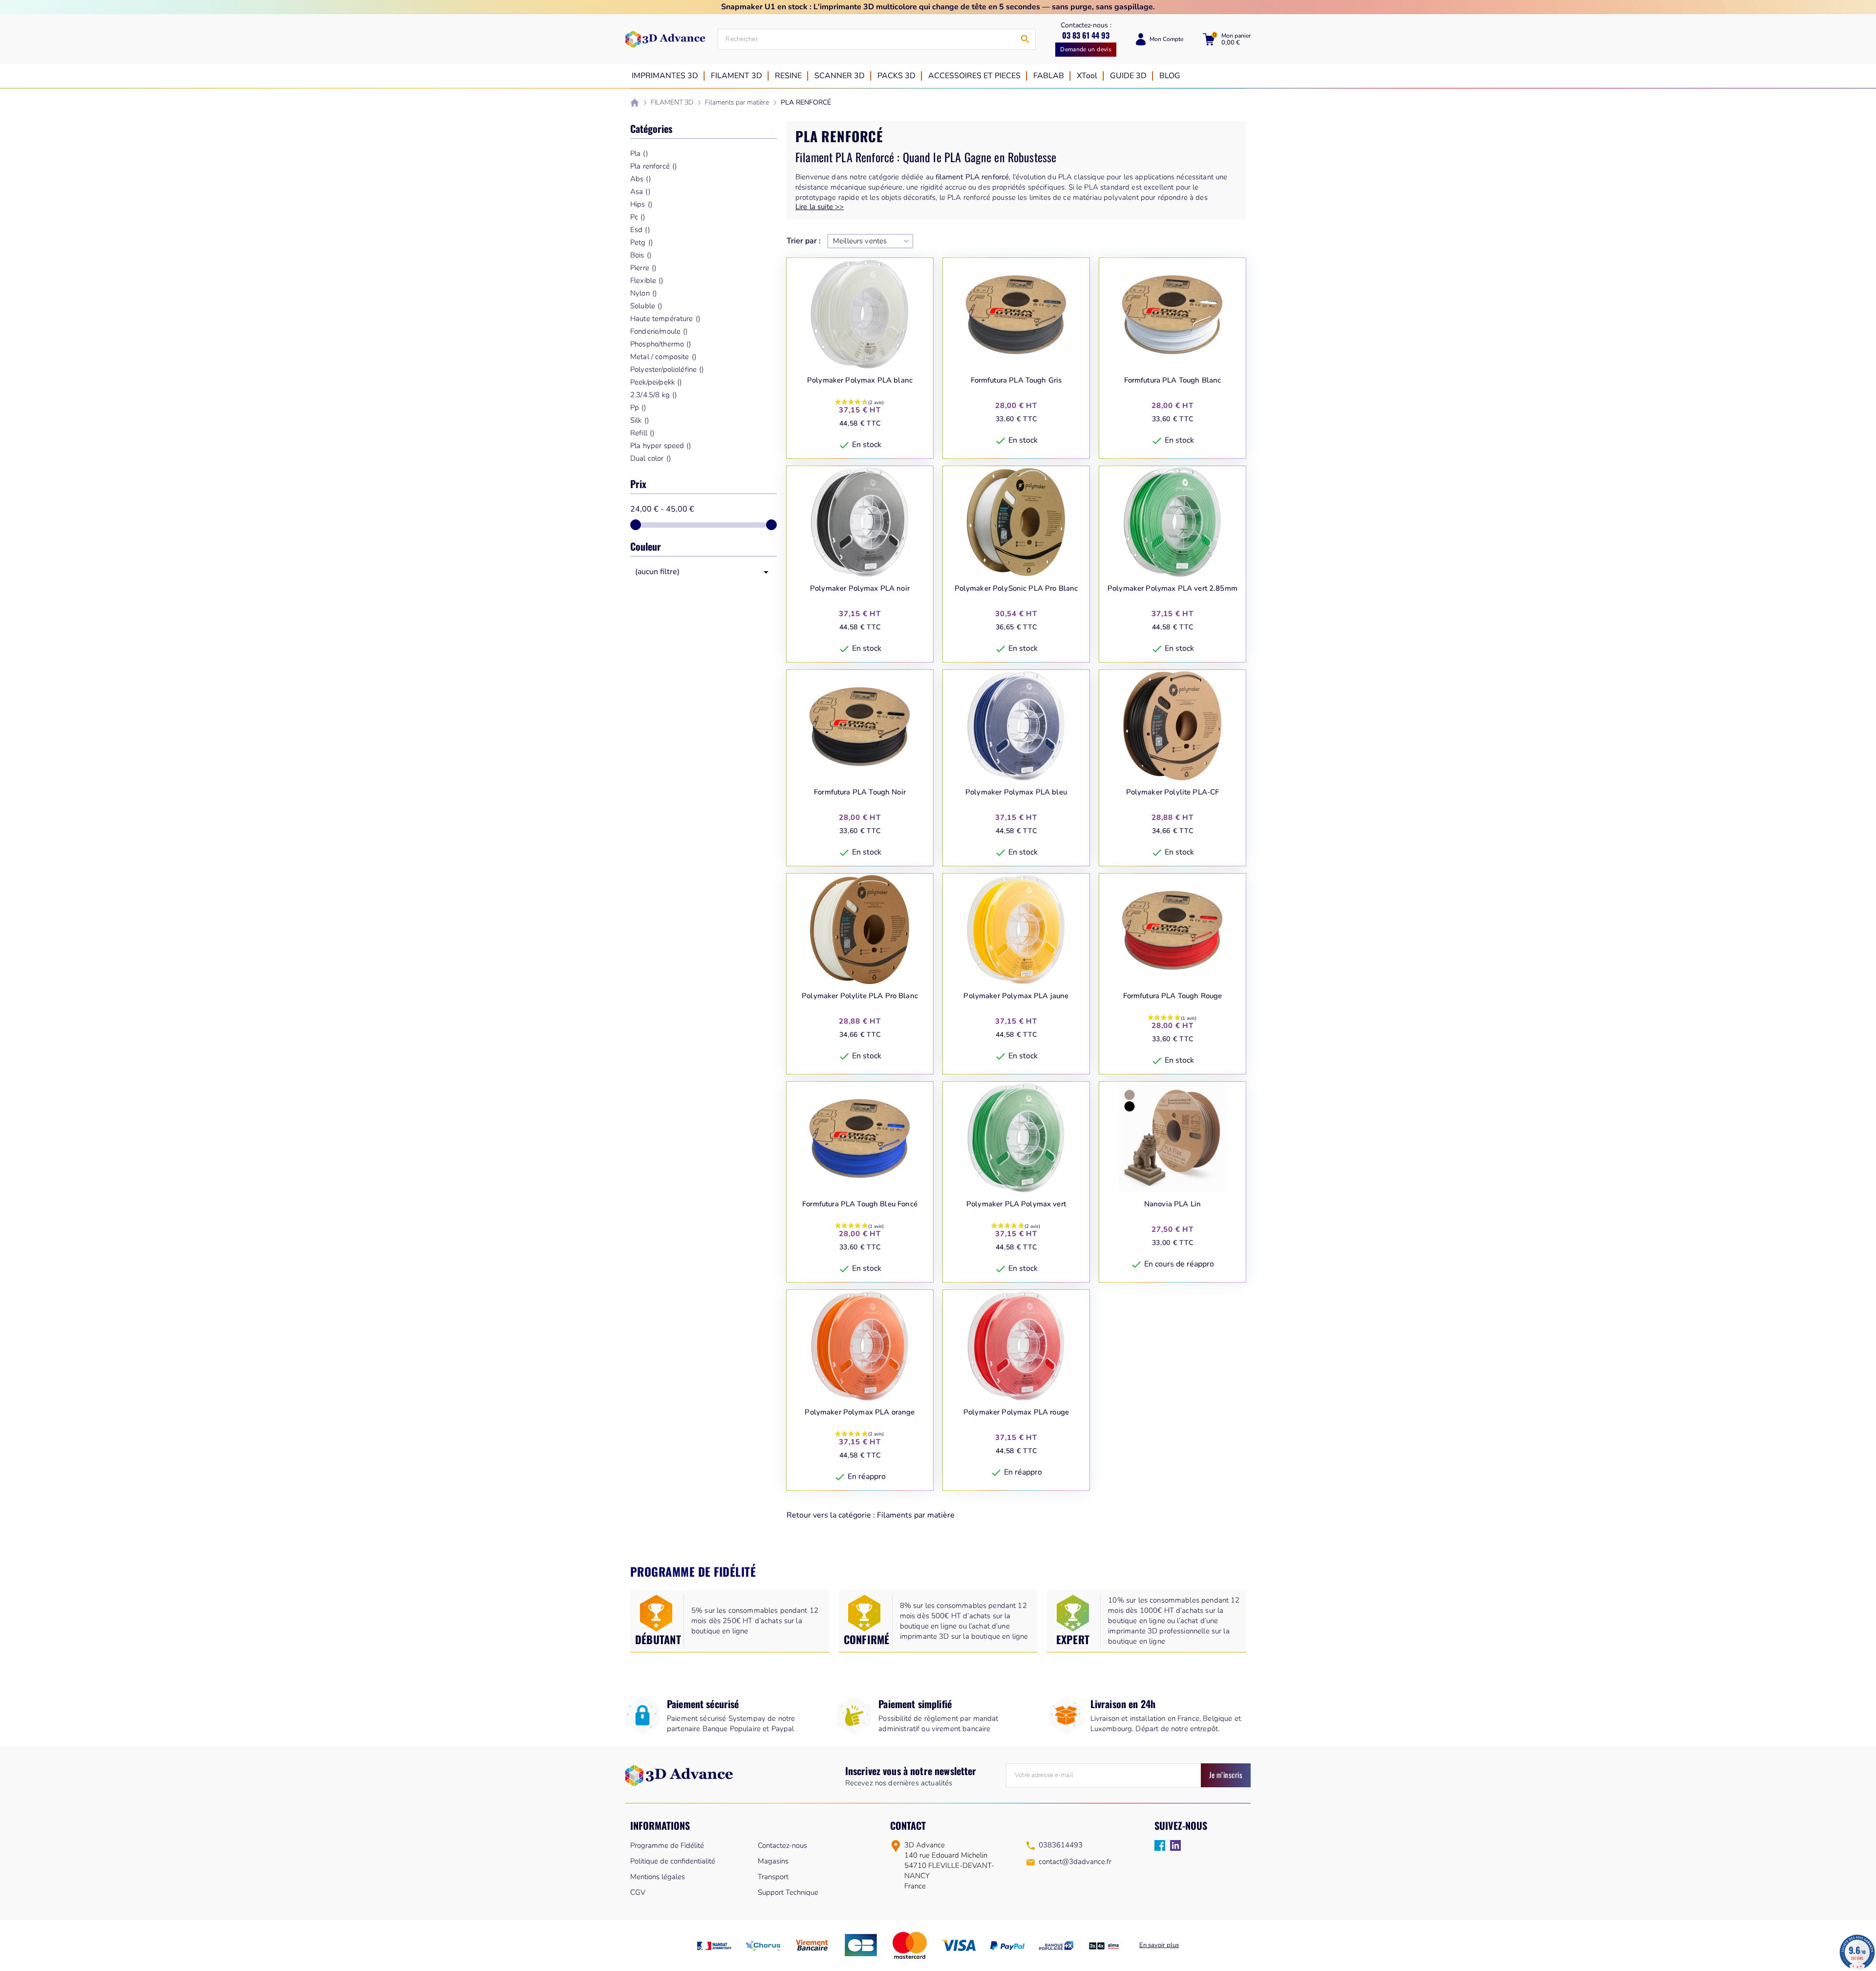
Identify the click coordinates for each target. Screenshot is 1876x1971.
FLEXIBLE (647, 280)
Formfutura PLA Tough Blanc (1173, 380)
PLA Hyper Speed (661, 446)
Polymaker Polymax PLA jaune (1016, 996)
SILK (640, 420)
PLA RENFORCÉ (653, 166)
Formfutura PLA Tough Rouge (1173, 996)
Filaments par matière (916, 1515)
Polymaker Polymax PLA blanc (860, 380)
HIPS (641, 204)
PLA (639, 153)
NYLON (643, 293)
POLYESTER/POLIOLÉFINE (667, 369)
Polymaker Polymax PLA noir (860, 589)
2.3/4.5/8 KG (653, 395)
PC (638, 217)
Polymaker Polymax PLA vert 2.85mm (1172, 589)
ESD (640, 230)
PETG (641, 242)
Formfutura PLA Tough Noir (860, 792)
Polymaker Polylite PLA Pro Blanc (860, 996)
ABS (640, 179)
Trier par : (804, 241)
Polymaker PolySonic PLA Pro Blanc (1016, 589)
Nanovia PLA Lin (1172, 1204)
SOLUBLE (646, 306)
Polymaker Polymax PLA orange (860, 1412)
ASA (640, 192)
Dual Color (650, 458)
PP (638, 407)
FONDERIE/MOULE (659, 331)
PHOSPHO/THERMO (661, 344)
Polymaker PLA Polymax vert (1016, 1204)
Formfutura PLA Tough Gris (1016, 380)
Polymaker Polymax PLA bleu (1016, 792)
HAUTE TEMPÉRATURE (665, 319)
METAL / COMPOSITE (663, 357)
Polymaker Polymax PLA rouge (1016, 1412)
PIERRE (643, 268)
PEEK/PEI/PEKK (656, 382)
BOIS (641, 255)
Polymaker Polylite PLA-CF (1173, 792)
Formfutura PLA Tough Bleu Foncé (860, 1204)
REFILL (642, 433)
